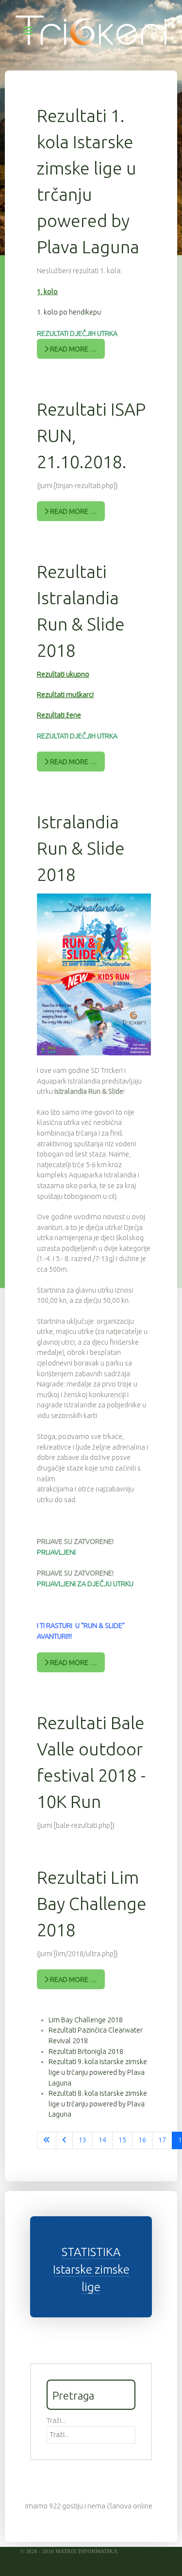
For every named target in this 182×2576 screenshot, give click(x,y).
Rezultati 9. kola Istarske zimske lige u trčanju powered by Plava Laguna (98, 2072)
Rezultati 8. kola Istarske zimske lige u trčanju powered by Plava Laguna (98, 2104)
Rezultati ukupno (63, 674)
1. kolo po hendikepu (69, 312)
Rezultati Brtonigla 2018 (86, 2051)
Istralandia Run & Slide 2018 (81, 848)
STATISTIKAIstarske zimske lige (91, 2269)
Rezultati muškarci (65, 695)
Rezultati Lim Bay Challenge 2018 (92, 1903)
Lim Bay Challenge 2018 (86, 2020)
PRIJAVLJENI (56, 1552)
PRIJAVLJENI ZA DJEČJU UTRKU (85, 1584)
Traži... (56, 2420)
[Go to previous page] (64, 2140)
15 (122, 2140)
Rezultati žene (59, 715)
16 (142, 2140)
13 (83, 2140)
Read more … (73, 349)
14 (102, 2140)
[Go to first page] (47, 2140)
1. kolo (47, 292)
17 (162, 2140)
